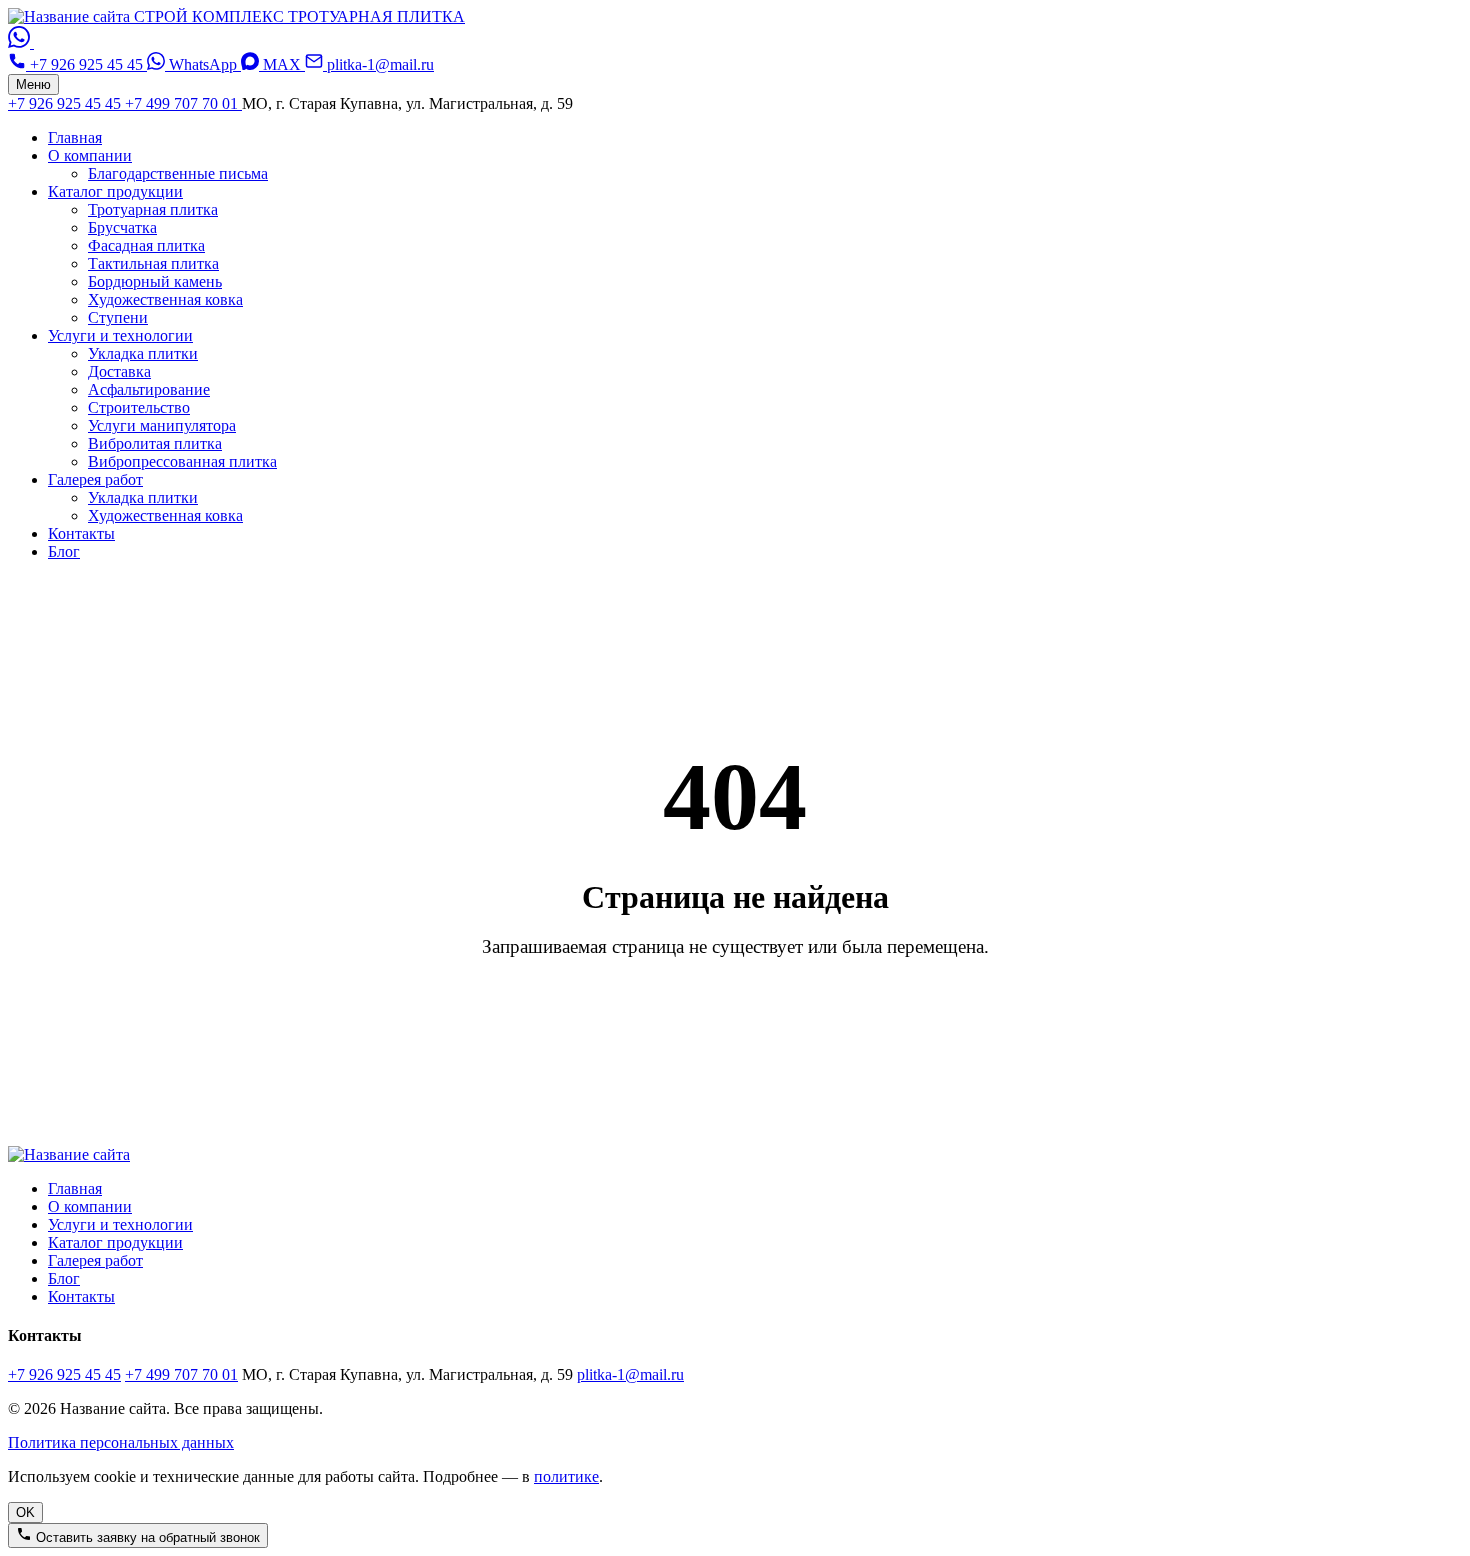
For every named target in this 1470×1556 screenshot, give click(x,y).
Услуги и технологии (120, 335)
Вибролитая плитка (155, 443)
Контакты (81, 533)
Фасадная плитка (146, 245)
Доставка (119, 371)
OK (25, 1512)
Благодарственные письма (178, 173)
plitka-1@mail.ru (630, 1374)
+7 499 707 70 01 (183, 103)
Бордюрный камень (155, 281)
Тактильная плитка (153, 263)
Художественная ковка (165, 299)
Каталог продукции (115, 191)
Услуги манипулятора (162, 425)
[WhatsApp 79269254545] (21, 42)
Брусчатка (122, 227)
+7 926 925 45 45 (66, 103)
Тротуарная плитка (153, 209)
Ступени (118, 317)
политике (566, 1476)
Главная (75, 137)
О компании (90, 155)
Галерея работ (95, 479)
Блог (64, 551)
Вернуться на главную (735, 1021)
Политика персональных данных (121, 1442)
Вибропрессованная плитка (182, 461)
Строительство (139, 407)
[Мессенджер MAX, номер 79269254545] (45, 42)
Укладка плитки (143, 353)
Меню (33, 84)
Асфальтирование (149, 389)
